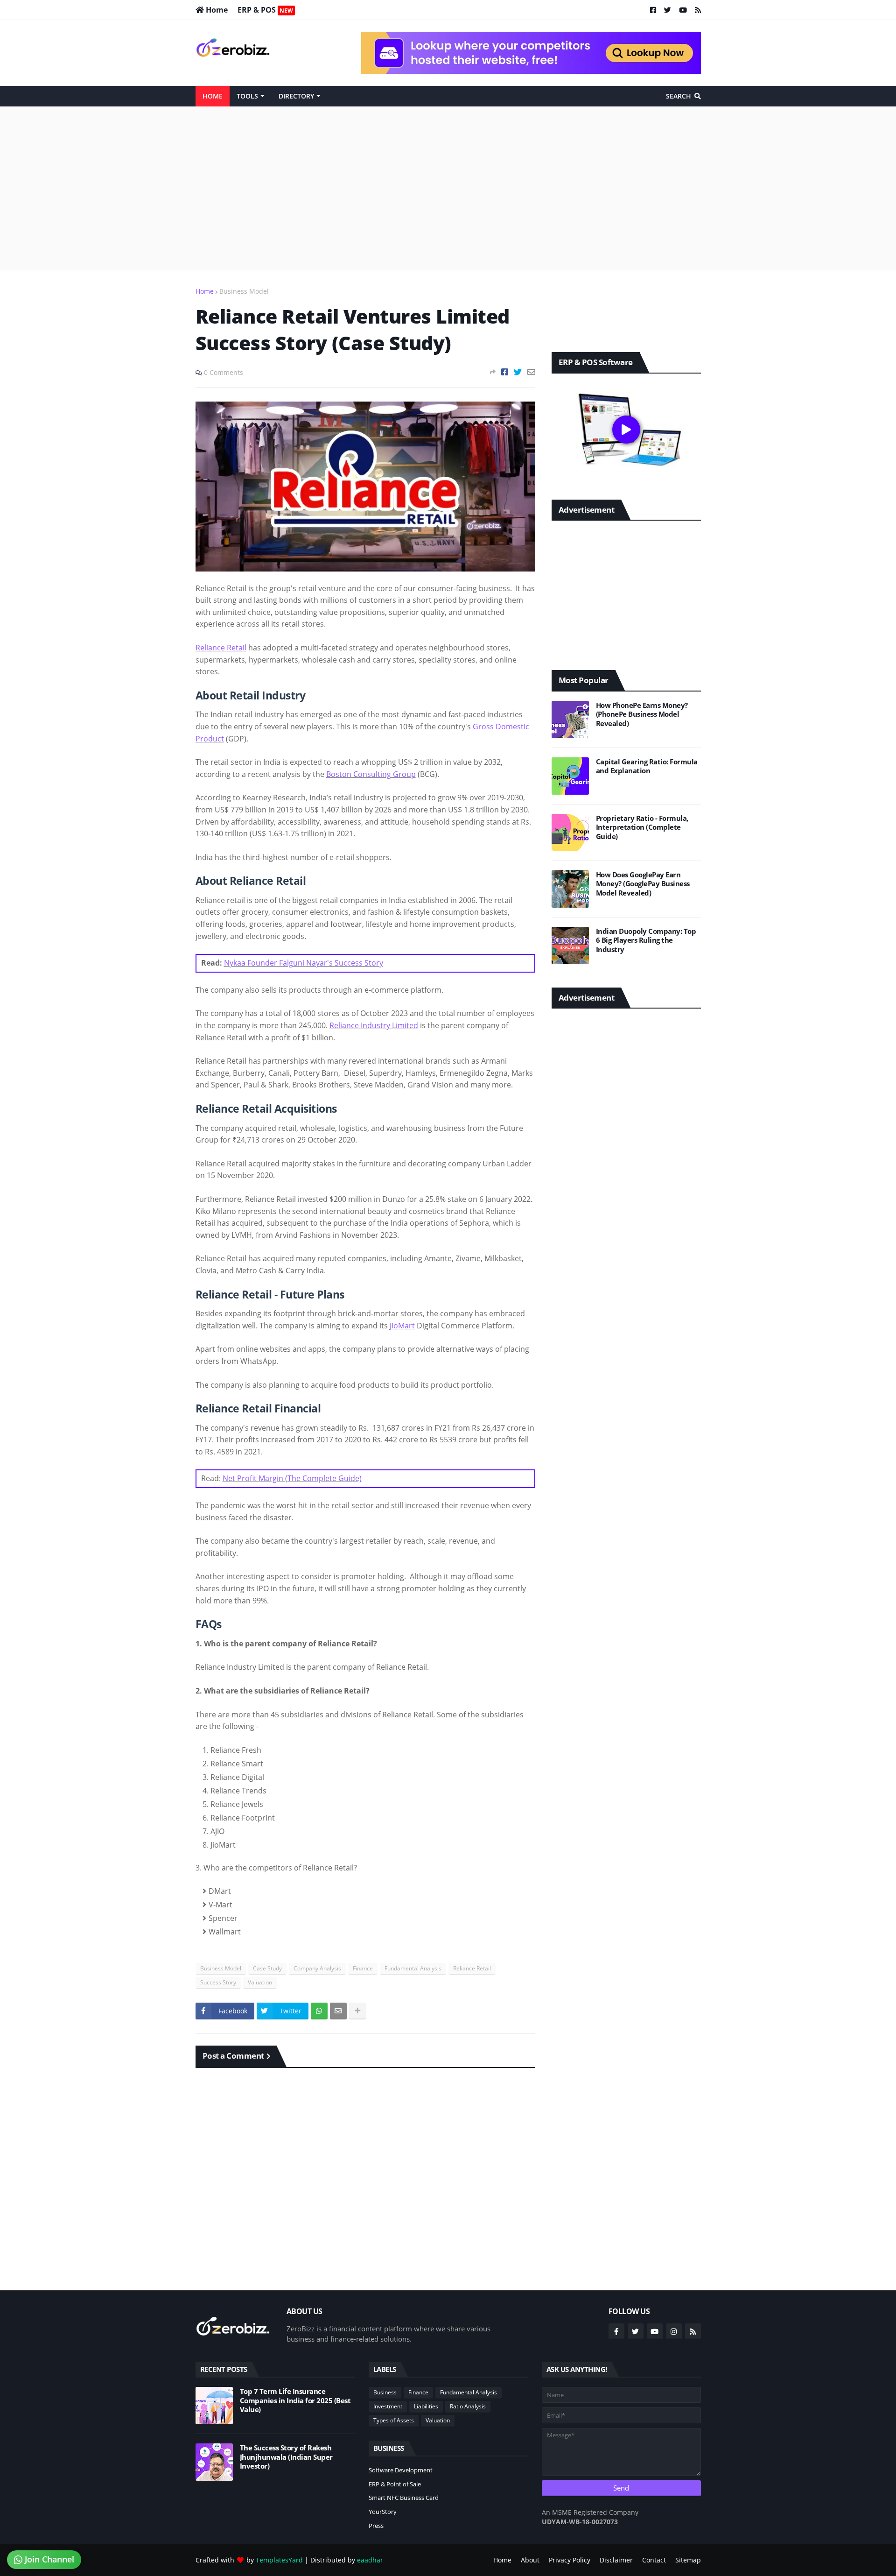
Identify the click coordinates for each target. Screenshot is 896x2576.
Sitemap (688, 2560)
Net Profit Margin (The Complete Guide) (292, 1478)
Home (205, 291)
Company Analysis (317, 1968)
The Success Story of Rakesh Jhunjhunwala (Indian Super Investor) (286, 2457)
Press (376, 2526)
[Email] (531, 372)
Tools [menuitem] (247, 96)
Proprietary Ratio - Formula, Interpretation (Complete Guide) (642, 827)
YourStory (383, 2512)
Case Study (267, 1968)
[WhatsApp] (319, 2011)
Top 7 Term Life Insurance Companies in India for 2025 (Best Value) (295, 2400)
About (530, 2560)
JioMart (402, 1326)
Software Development (401, 2470)
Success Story (218, 1982)
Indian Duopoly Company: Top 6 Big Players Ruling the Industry (646, 940)
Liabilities (426, 2406)
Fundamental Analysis (413, 1968)
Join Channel (48, 2559)
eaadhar (370, 2560)
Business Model (244, 291)
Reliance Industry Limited (374, 1025)
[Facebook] (505, 372)
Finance (363, 1968)
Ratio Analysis (468, 2406)
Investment (388, 2406)
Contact (654, 2560)
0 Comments (224, 372)
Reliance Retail (221, 648)
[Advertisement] (448, 188)
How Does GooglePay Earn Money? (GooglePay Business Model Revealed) (643, 884)
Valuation (260, 1982)
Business (385, 2392)
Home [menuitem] (213, 96)
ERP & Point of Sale (395, 2484)
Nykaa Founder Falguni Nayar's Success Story (304, 963)
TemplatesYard (279, 2560)
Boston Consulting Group (371, 774)
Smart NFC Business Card (404, 2498)
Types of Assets (394, 2420)
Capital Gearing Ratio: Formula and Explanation (647, 766)
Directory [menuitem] (296, 96)
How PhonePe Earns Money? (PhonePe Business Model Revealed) (642, 714)
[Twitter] (518, 372)
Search (679, 96)
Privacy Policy (570, 2560)
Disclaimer (616, 2560)
